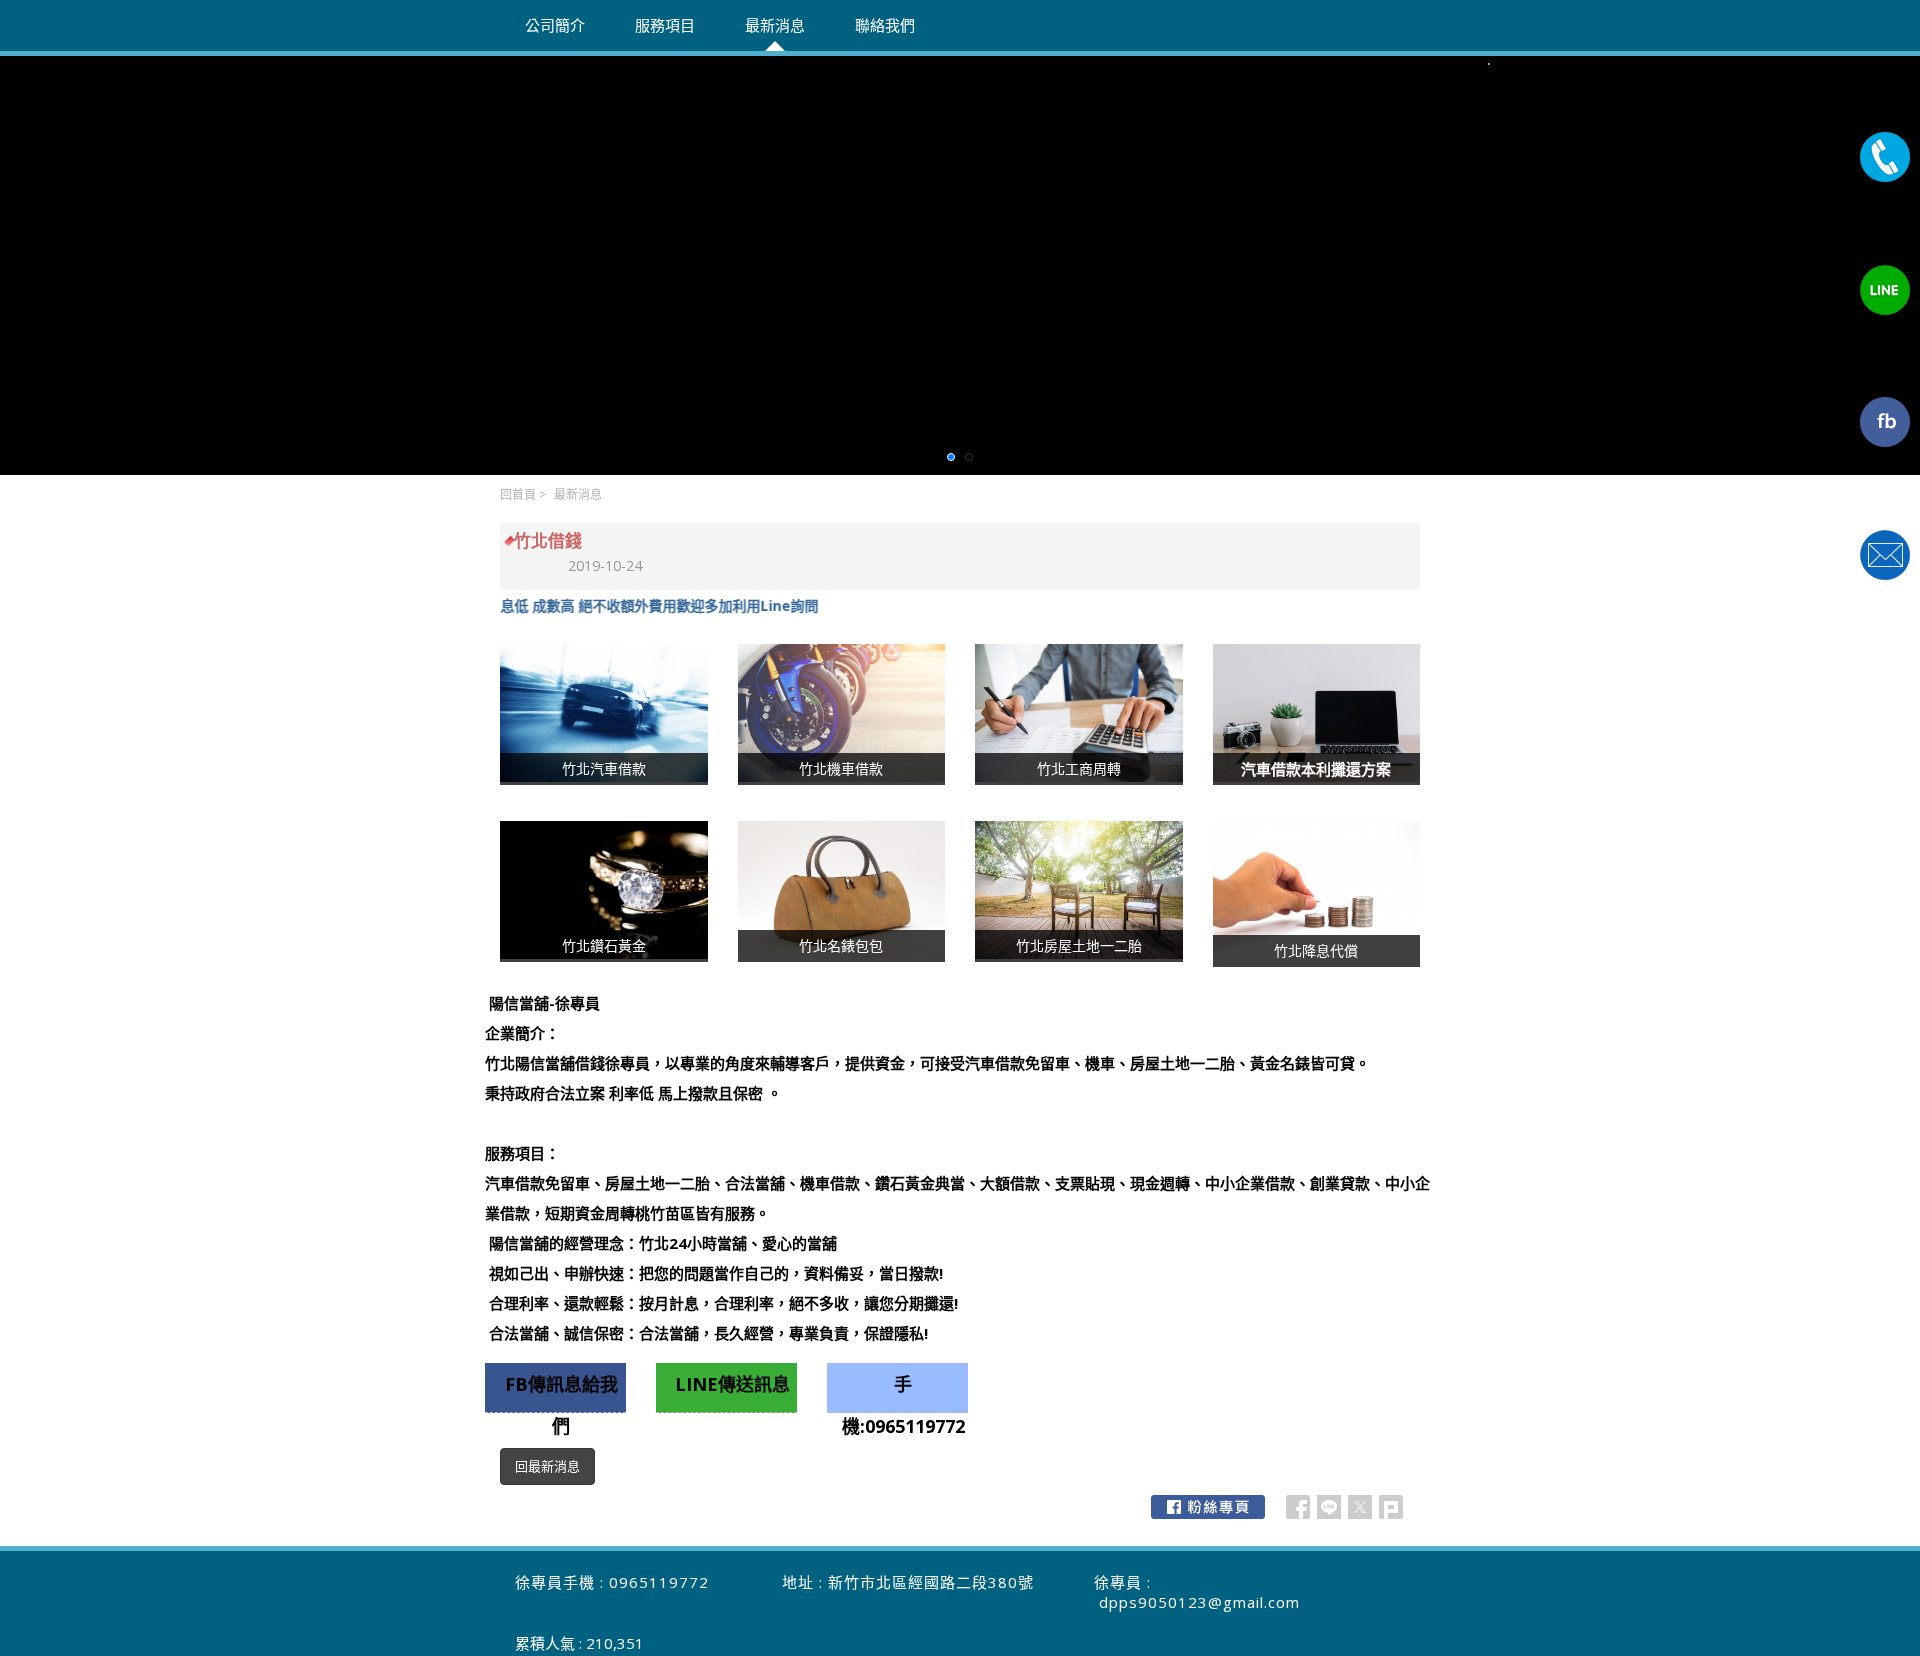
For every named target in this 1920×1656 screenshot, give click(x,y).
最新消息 (578, 494)
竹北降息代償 (1316, 950)
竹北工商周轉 (1079, 768)
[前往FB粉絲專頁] (1208, 1507)
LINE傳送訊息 (732, 1384)
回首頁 (518, 494)
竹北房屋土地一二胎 (1079, 945)
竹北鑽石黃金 (604, 945)
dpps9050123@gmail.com (1199, 1602)
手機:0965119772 (903, 1392)
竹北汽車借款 (604, 768)
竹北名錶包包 (841, 945)
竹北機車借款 (841, 768)
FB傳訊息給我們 (561, 1392)
